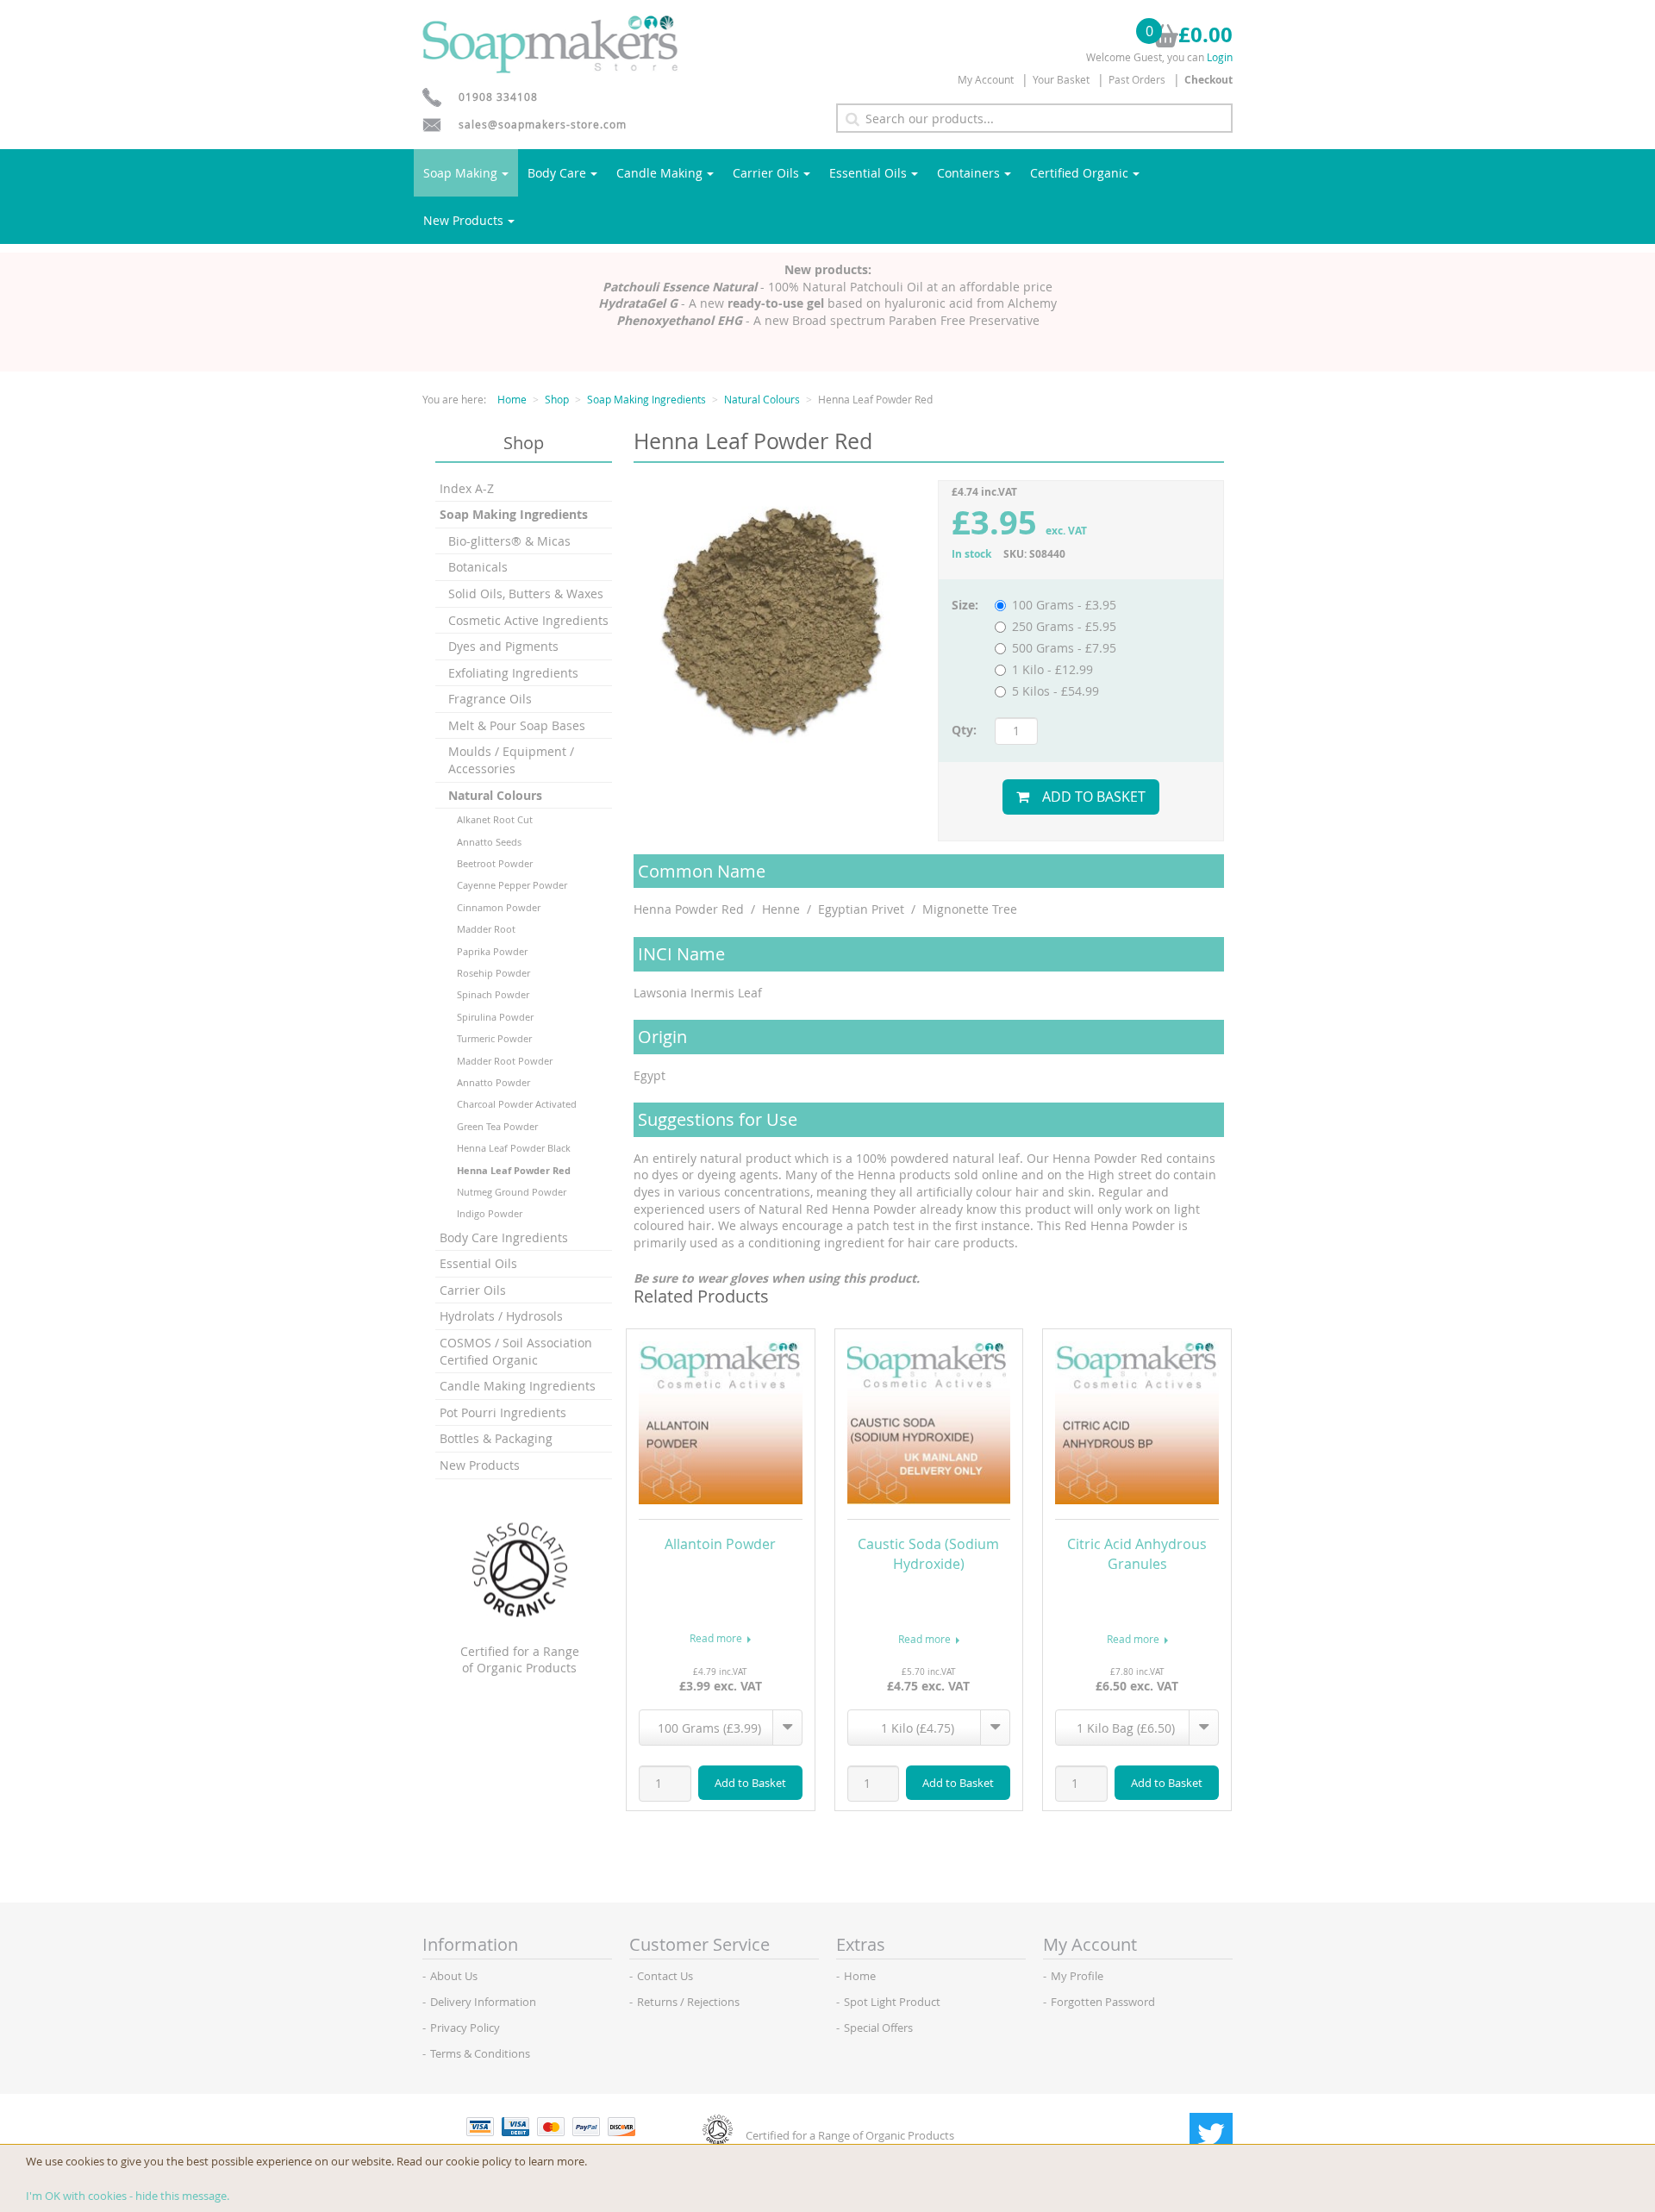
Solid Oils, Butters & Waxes (526, 594)
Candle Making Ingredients (518, 1386)
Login (1220, 57)
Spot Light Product (892, 2002)
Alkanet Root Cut (495, 819)
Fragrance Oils (490, 699)
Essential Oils (868, 173)
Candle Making (659, 173)
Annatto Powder (493, 1082)
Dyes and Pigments (503, 646)
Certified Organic (1079, 173)
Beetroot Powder (495, 863)
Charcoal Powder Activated (517, 1104)
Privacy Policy (465, 2028)
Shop (557, 399)
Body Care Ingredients (504, 1237)
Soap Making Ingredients (646, 399)
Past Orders (1137, 79)
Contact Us (665, 1976)
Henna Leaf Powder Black (514, 1148)
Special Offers (878, 2028)
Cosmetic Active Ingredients (528, 620)
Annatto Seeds (489, 842)
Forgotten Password (1103, 2002)
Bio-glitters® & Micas (509, 541)
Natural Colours (762, 399)
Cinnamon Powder (499, 907)
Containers (968, 173)
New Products (463, 220)
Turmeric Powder (494, 1038)
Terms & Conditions (480, 2053)
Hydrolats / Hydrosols (501, 1316)
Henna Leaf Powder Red (514, 1170)
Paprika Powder (492, 951)
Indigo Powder (490, 1213)
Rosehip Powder (493, 973)
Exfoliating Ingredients (513, 673)
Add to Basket (1094, 797)
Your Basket (1061, 79)
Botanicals (478, 567)
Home (512, 399)
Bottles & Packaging (496, 1438)
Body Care (557, 173)
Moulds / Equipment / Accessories (511, 760)
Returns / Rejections (688, 2002)
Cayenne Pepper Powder (512, 885)
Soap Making (460, 173)
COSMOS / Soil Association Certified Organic (516, 1351)
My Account (986, 79)
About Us (454, 1976)
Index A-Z (467, 488)
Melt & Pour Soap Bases (517, 725)
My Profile (1077, 1976)
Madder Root (486, 929)
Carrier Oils (766, 173)
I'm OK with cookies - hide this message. (128, 2196)
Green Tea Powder (497, 1126)
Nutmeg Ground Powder (512, 1192)
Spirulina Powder (495, 1017)
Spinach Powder (493, 994)
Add (750, 1783)
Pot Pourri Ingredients (503, 1412)
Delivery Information (483, 2002)
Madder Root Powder (505, 1061)
